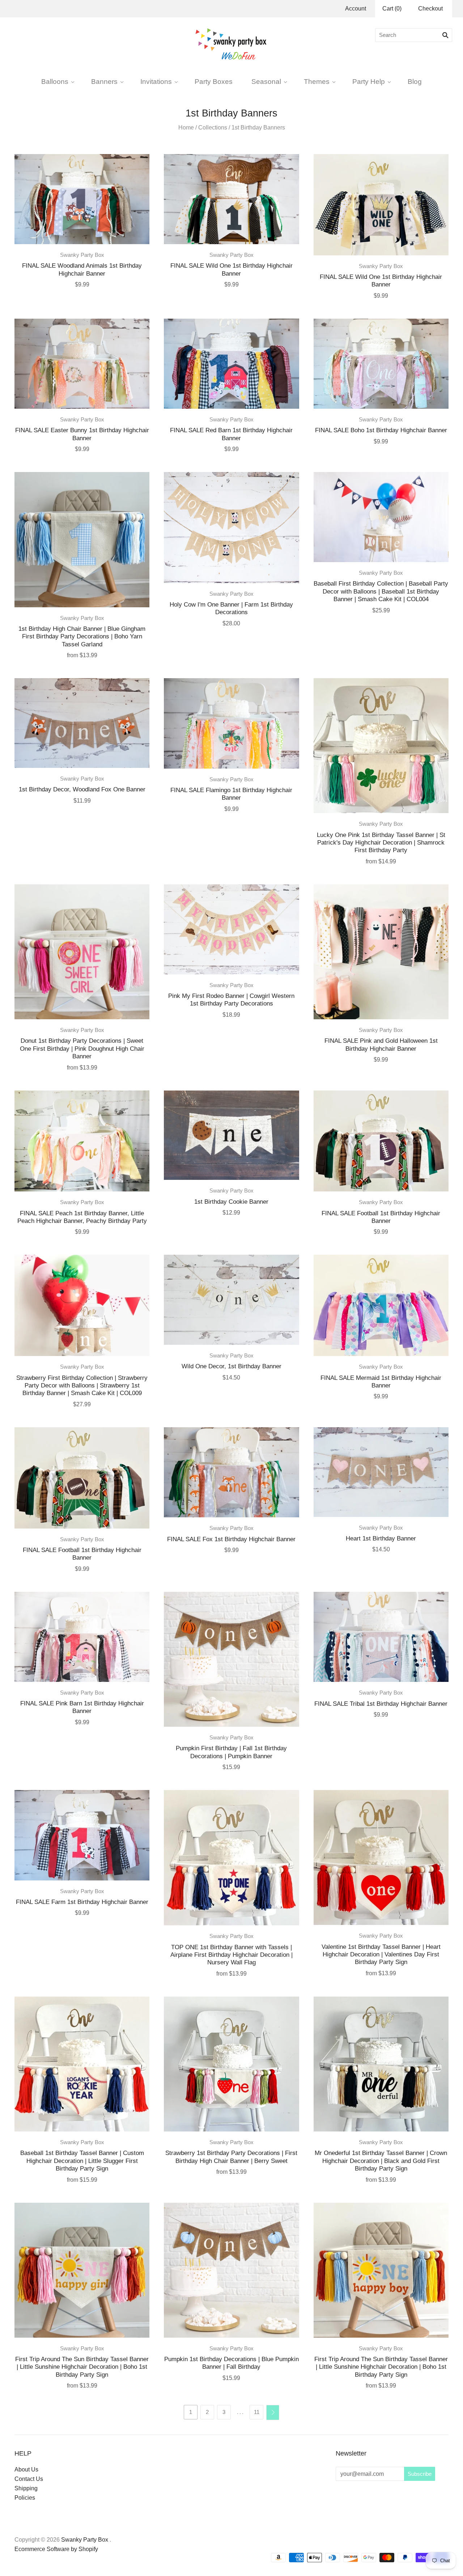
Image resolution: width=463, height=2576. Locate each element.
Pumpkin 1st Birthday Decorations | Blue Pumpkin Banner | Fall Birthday (231, 2363)
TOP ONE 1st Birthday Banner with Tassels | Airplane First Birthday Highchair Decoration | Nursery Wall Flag (231, 1955)
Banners (104, 81)
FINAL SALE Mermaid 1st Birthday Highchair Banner (381, 1381)
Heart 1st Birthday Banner (381, 1538)
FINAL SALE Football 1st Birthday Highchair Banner (381, 1217)
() (392, 8)
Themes (317, 81)
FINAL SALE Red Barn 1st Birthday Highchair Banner (231, 434)
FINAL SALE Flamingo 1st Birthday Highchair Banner (231, 794)
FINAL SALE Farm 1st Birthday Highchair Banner (82, 1902)
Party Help (369, 81)
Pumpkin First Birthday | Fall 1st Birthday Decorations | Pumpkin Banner (231, 1752)
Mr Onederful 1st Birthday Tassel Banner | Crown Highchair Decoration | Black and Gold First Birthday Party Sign (381, 2161)
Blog (415, 81)
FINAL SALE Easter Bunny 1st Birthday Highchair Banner (82, 434)
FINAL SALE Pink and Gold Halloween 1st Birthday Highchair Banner (381, 1044)
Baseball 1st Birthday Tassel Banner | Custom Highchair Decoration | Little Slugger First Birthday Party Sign (82, 2161)
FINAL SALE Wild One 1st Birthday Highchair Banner (231, 269)
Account (356, 8)
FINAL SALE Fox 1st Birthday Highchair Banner (231, 1539)
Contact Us (29, 2479)
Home (186, 127)
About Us (26, 2469)
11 (257, 2412)
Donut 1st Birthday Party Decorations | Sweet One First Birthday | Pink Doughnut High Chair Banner (82, 1048)
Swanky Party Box (82, 255)
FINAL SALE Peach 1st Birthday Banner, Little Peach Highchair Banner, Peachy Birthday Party (82, 1217)
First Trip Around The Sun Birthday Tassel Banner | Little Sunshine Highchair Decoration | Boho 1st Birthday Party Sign (82, 2367)
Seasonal (266, 81)
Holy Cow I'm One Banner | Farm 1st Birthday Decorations (231, 608)
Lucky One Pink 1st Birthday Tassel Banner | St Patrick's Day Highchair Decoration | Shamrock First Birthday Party (381, 843)
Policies (25, 2498)
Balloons (55, 81)
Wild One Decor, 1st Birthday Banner (231, 1366)
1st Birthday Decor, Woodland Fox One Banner (82, 789)
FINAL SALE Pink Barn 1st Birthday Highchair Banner (82, 1707)
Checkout (430, 8)
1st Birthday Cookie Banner (231, 1202)
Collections (213, 127)
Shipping (26, 2488)
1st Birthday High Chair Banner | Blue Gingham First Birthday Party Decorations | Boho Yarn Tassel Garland (82, 636)
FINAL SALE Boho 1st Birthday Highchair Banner (381, 430)
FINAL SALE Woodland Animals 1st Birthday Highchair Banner (82, 269)
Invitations (156, 81)
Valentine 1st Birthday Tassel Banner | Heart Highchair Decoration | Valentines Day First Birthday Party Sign (381, 1954)
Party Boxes (214, 81)
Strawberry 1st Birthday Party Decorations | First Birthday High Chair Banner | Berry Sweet (231, 2157)
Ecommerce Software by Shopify (56, 2549)
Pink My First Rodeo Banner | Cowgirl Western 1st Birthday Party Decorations (231, 1000)
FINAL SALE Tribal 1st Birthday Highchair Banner (381, 1704)
